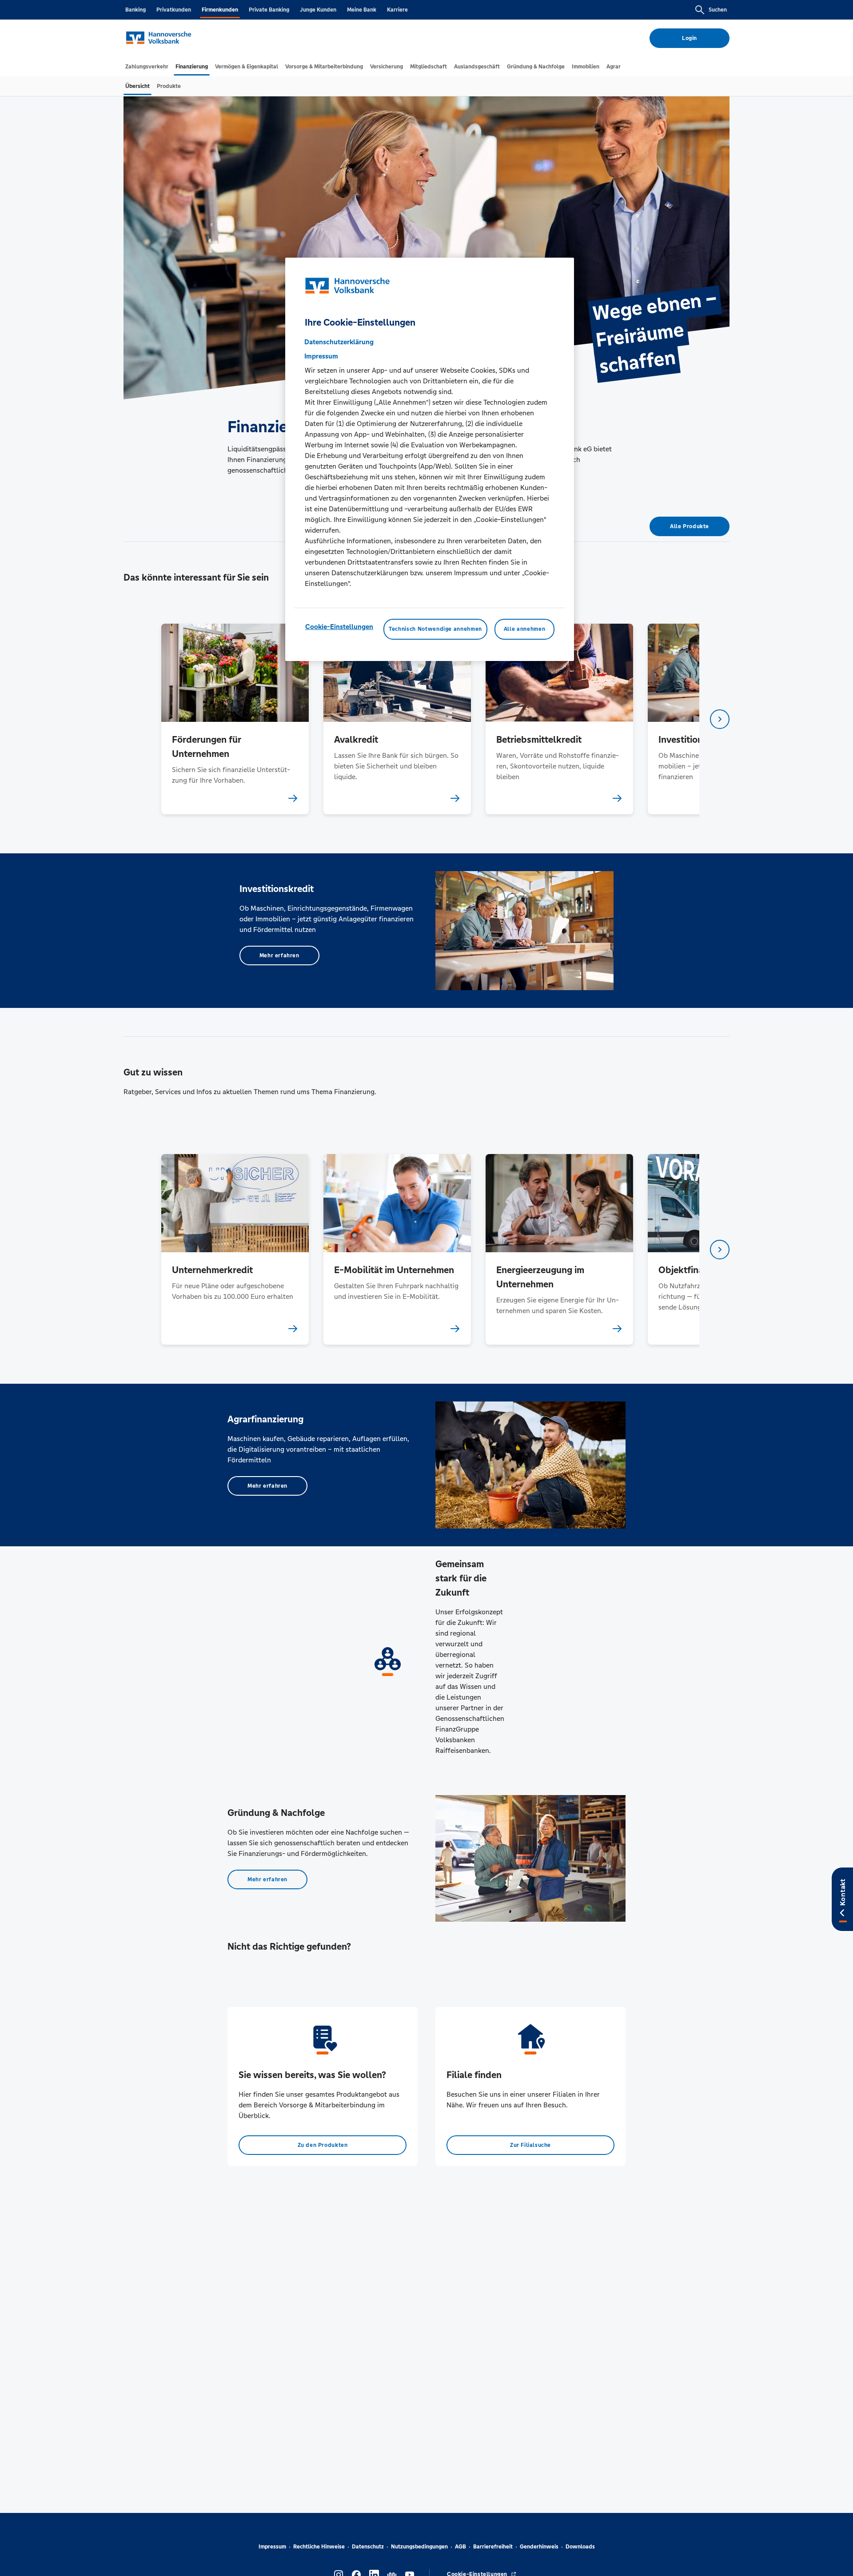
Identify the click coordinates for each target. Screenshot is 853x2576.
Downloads (580, 2547)
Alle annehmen (524, 629)
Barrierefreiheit (493, 2547)
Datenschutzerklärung (339, 342)
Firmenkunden (220, 10)
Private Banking (269, 10)
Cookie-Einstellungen (339, 627)
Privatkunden (174, 10)
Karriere (397, 10)
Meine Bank (362, 10)
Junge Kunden (318, 10)
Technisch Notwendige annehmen (435, 629)
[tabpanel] (235, 719)
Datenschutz (368, 2547)
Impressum (272, 2547)
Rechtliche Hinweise (319, 2547)
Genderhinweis (539, 2547)
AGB (460, 2547)
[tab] (147, 67)
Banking (136, 10)
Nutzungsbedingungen (419, 2547)
